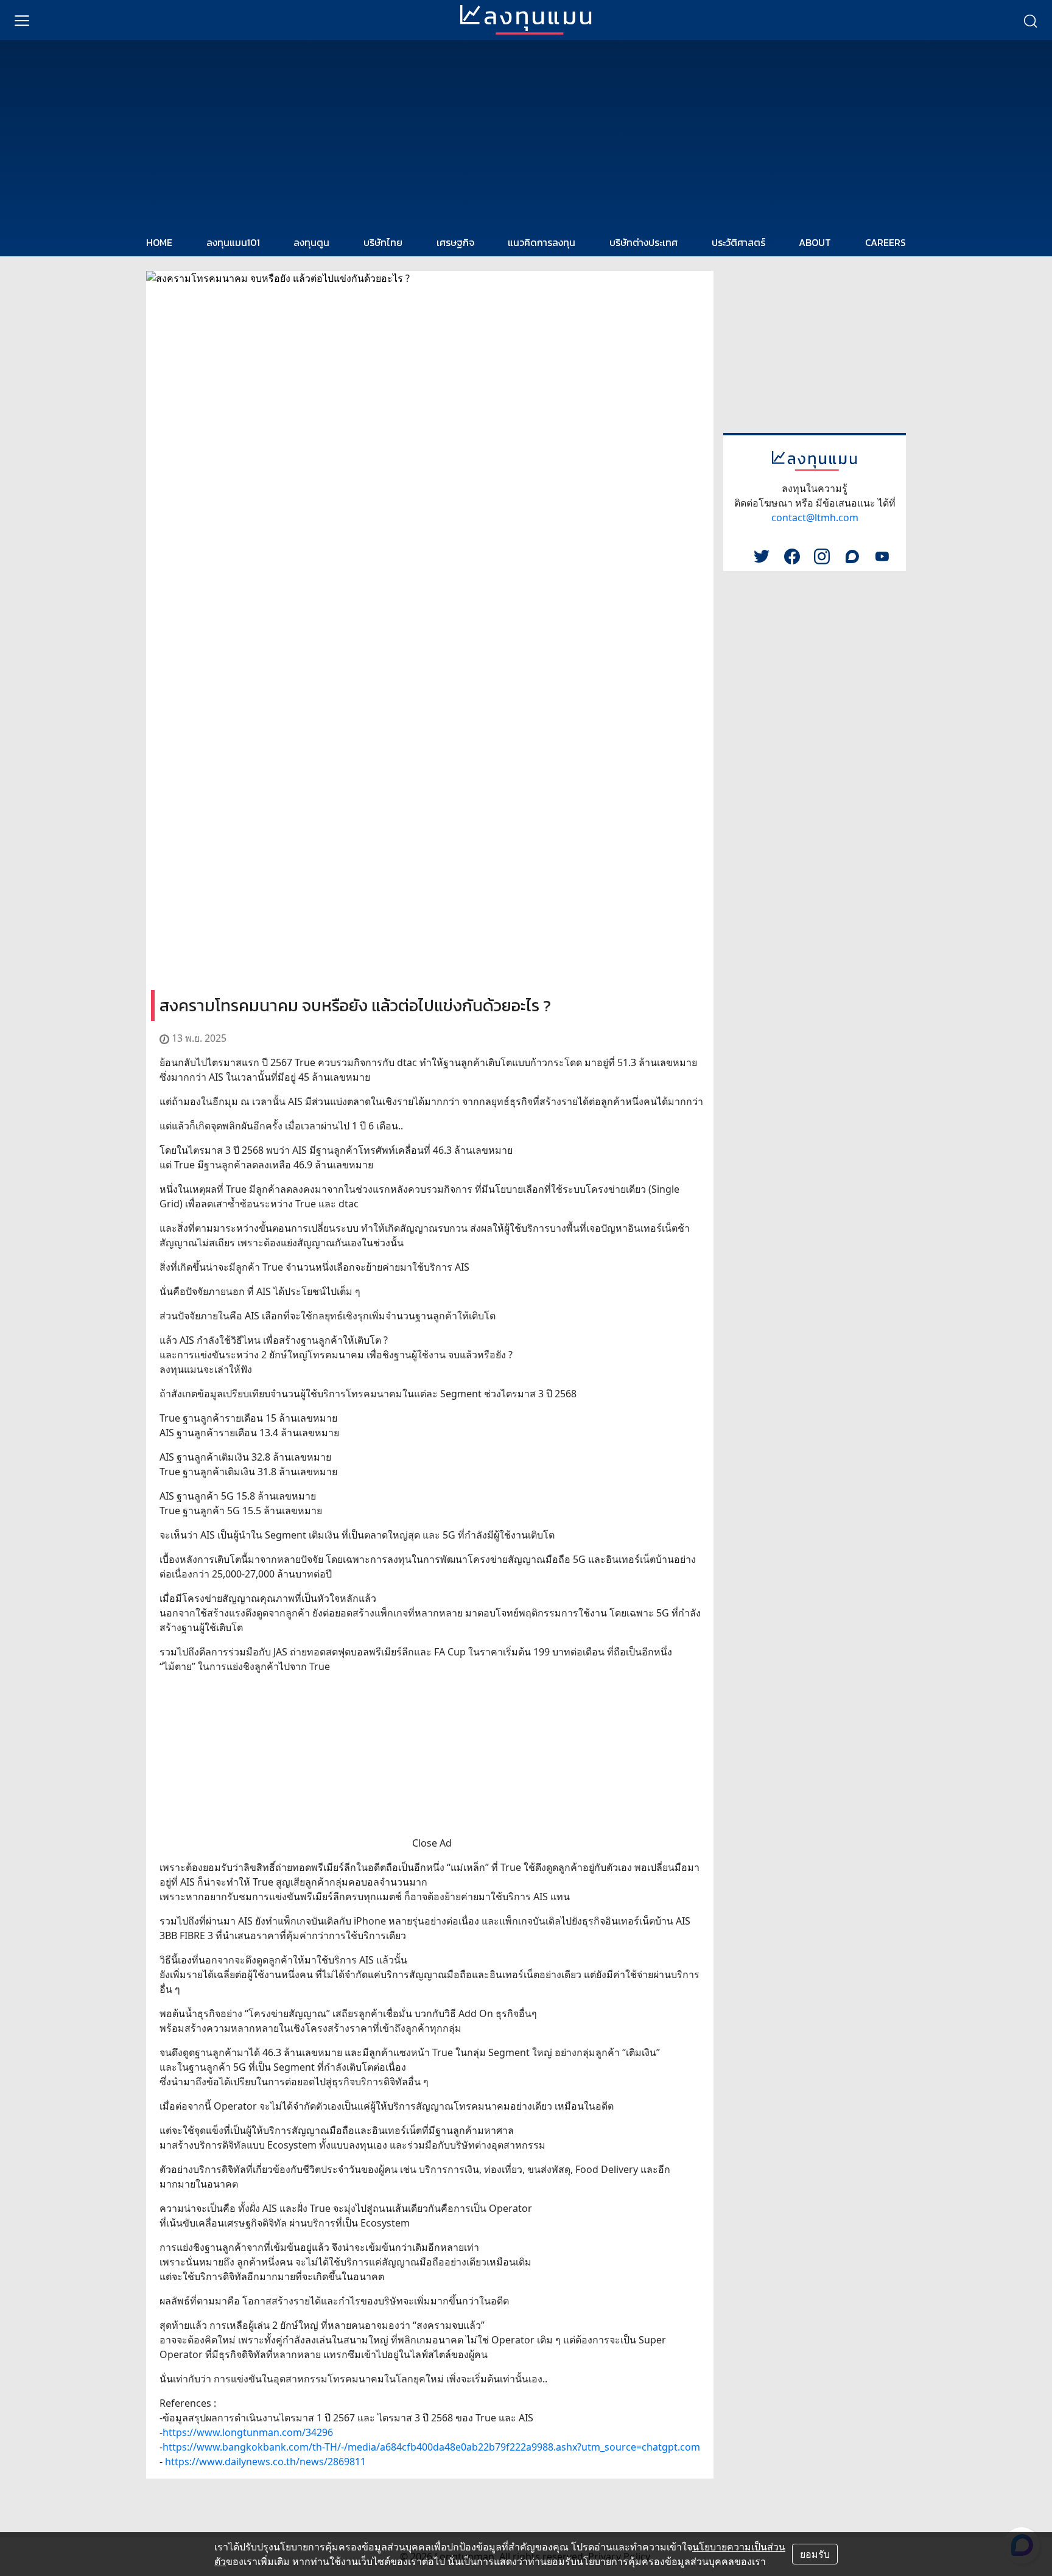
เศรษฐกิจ (455, 242)
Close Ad (432, 1843)
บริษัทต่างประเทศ (643, 242)
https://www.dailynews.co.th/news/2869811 (265, 2462)
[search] (1030, 20)
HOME (159, 242)
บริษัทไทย (383, 242)
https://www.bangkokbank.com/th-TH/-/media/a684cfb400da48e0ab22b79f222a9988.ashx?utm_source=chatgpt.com (431, 2447)
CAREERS (885, 242)
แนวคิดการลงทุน (542, 242)
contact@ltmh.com (815, 518)
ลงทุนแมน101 (233, 242)
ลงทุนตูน (311, 242)
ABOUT (815, 242)
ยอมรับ (815, 2554)
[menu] (22, 20)
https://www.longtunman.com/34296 (248, 2432)
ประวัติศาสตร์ (738, 242)
